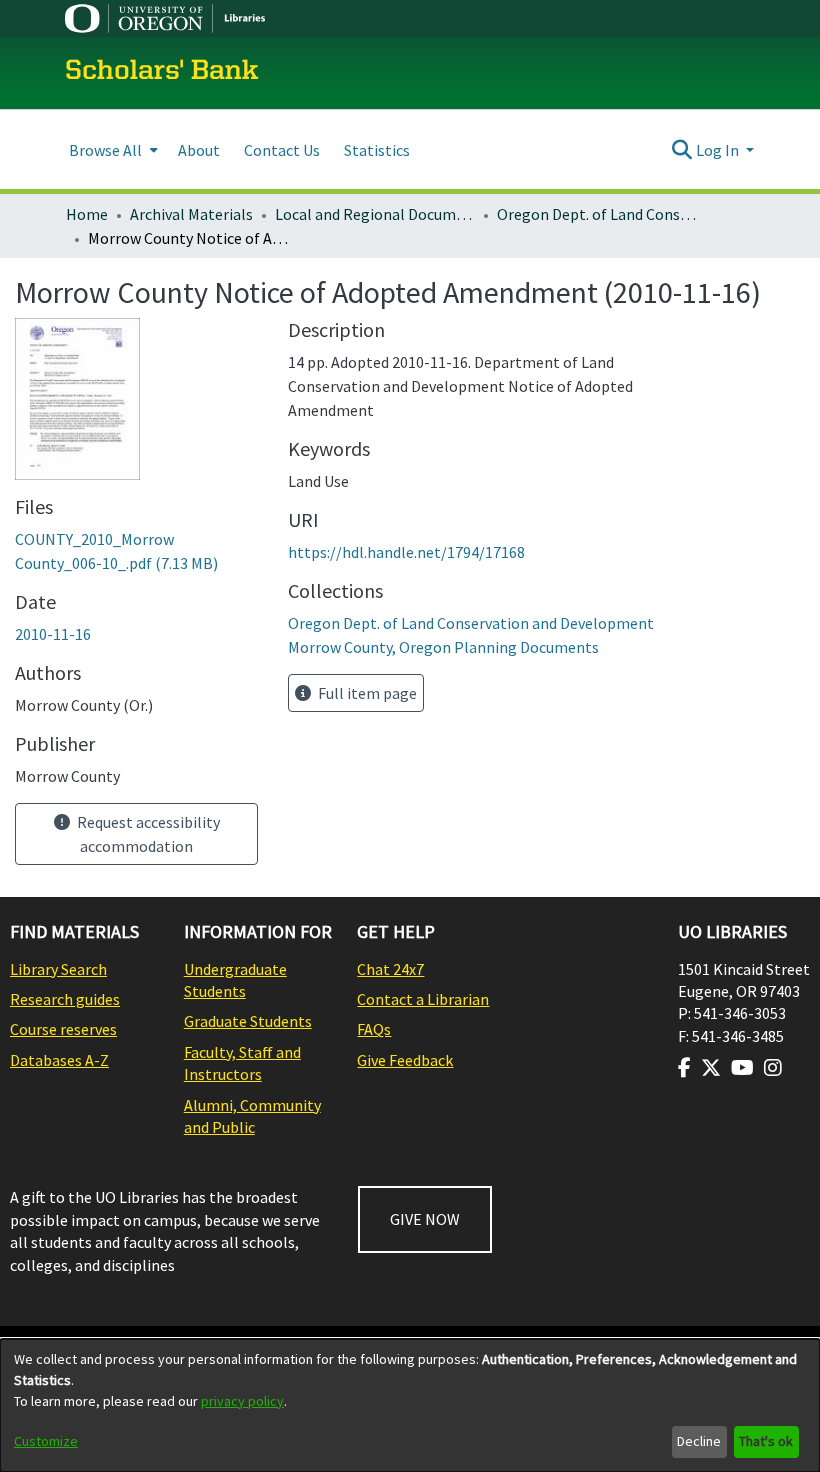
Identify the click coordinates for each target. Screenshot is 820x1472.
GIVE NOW (425, 1219)
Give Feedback (405, 1060)
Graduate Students (248, 1021)
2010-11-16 (53, 634)
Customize (46, 1441)
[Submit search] (682, 150)
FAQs (374, 1029)
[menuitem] (111, 149)
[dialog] (410, 1405)
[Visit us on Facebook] (684, 1068)
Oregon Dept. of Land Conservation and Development (597, 214)
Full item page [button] (366, 693)
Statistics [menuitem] (377, 150)
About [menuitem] (199, 150)
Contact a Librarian (423, 999)
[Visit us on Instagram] (773, 1068)
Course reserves (63, 1029)
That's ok (766, 1441)
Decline (699, 1441)
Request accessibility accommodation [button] (147, 834)
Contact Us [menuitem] (282, 150)
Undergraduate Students (235, 980)
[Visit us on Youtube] (742, 1068)
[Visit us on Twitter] (711, 1068)
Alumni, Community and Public (252, 1116)
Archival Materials (191, 214)
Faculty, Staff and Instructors (242, 1063)
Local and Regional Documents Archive (375, 214)
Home (87, 214)
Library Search (58, 969)
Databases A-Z (59, 1060)
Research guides (65, 999)
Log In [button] (719, 150)
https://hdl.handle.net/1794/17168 (406, 552)
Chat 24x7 (390, 969)
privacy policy (242, 1401)
